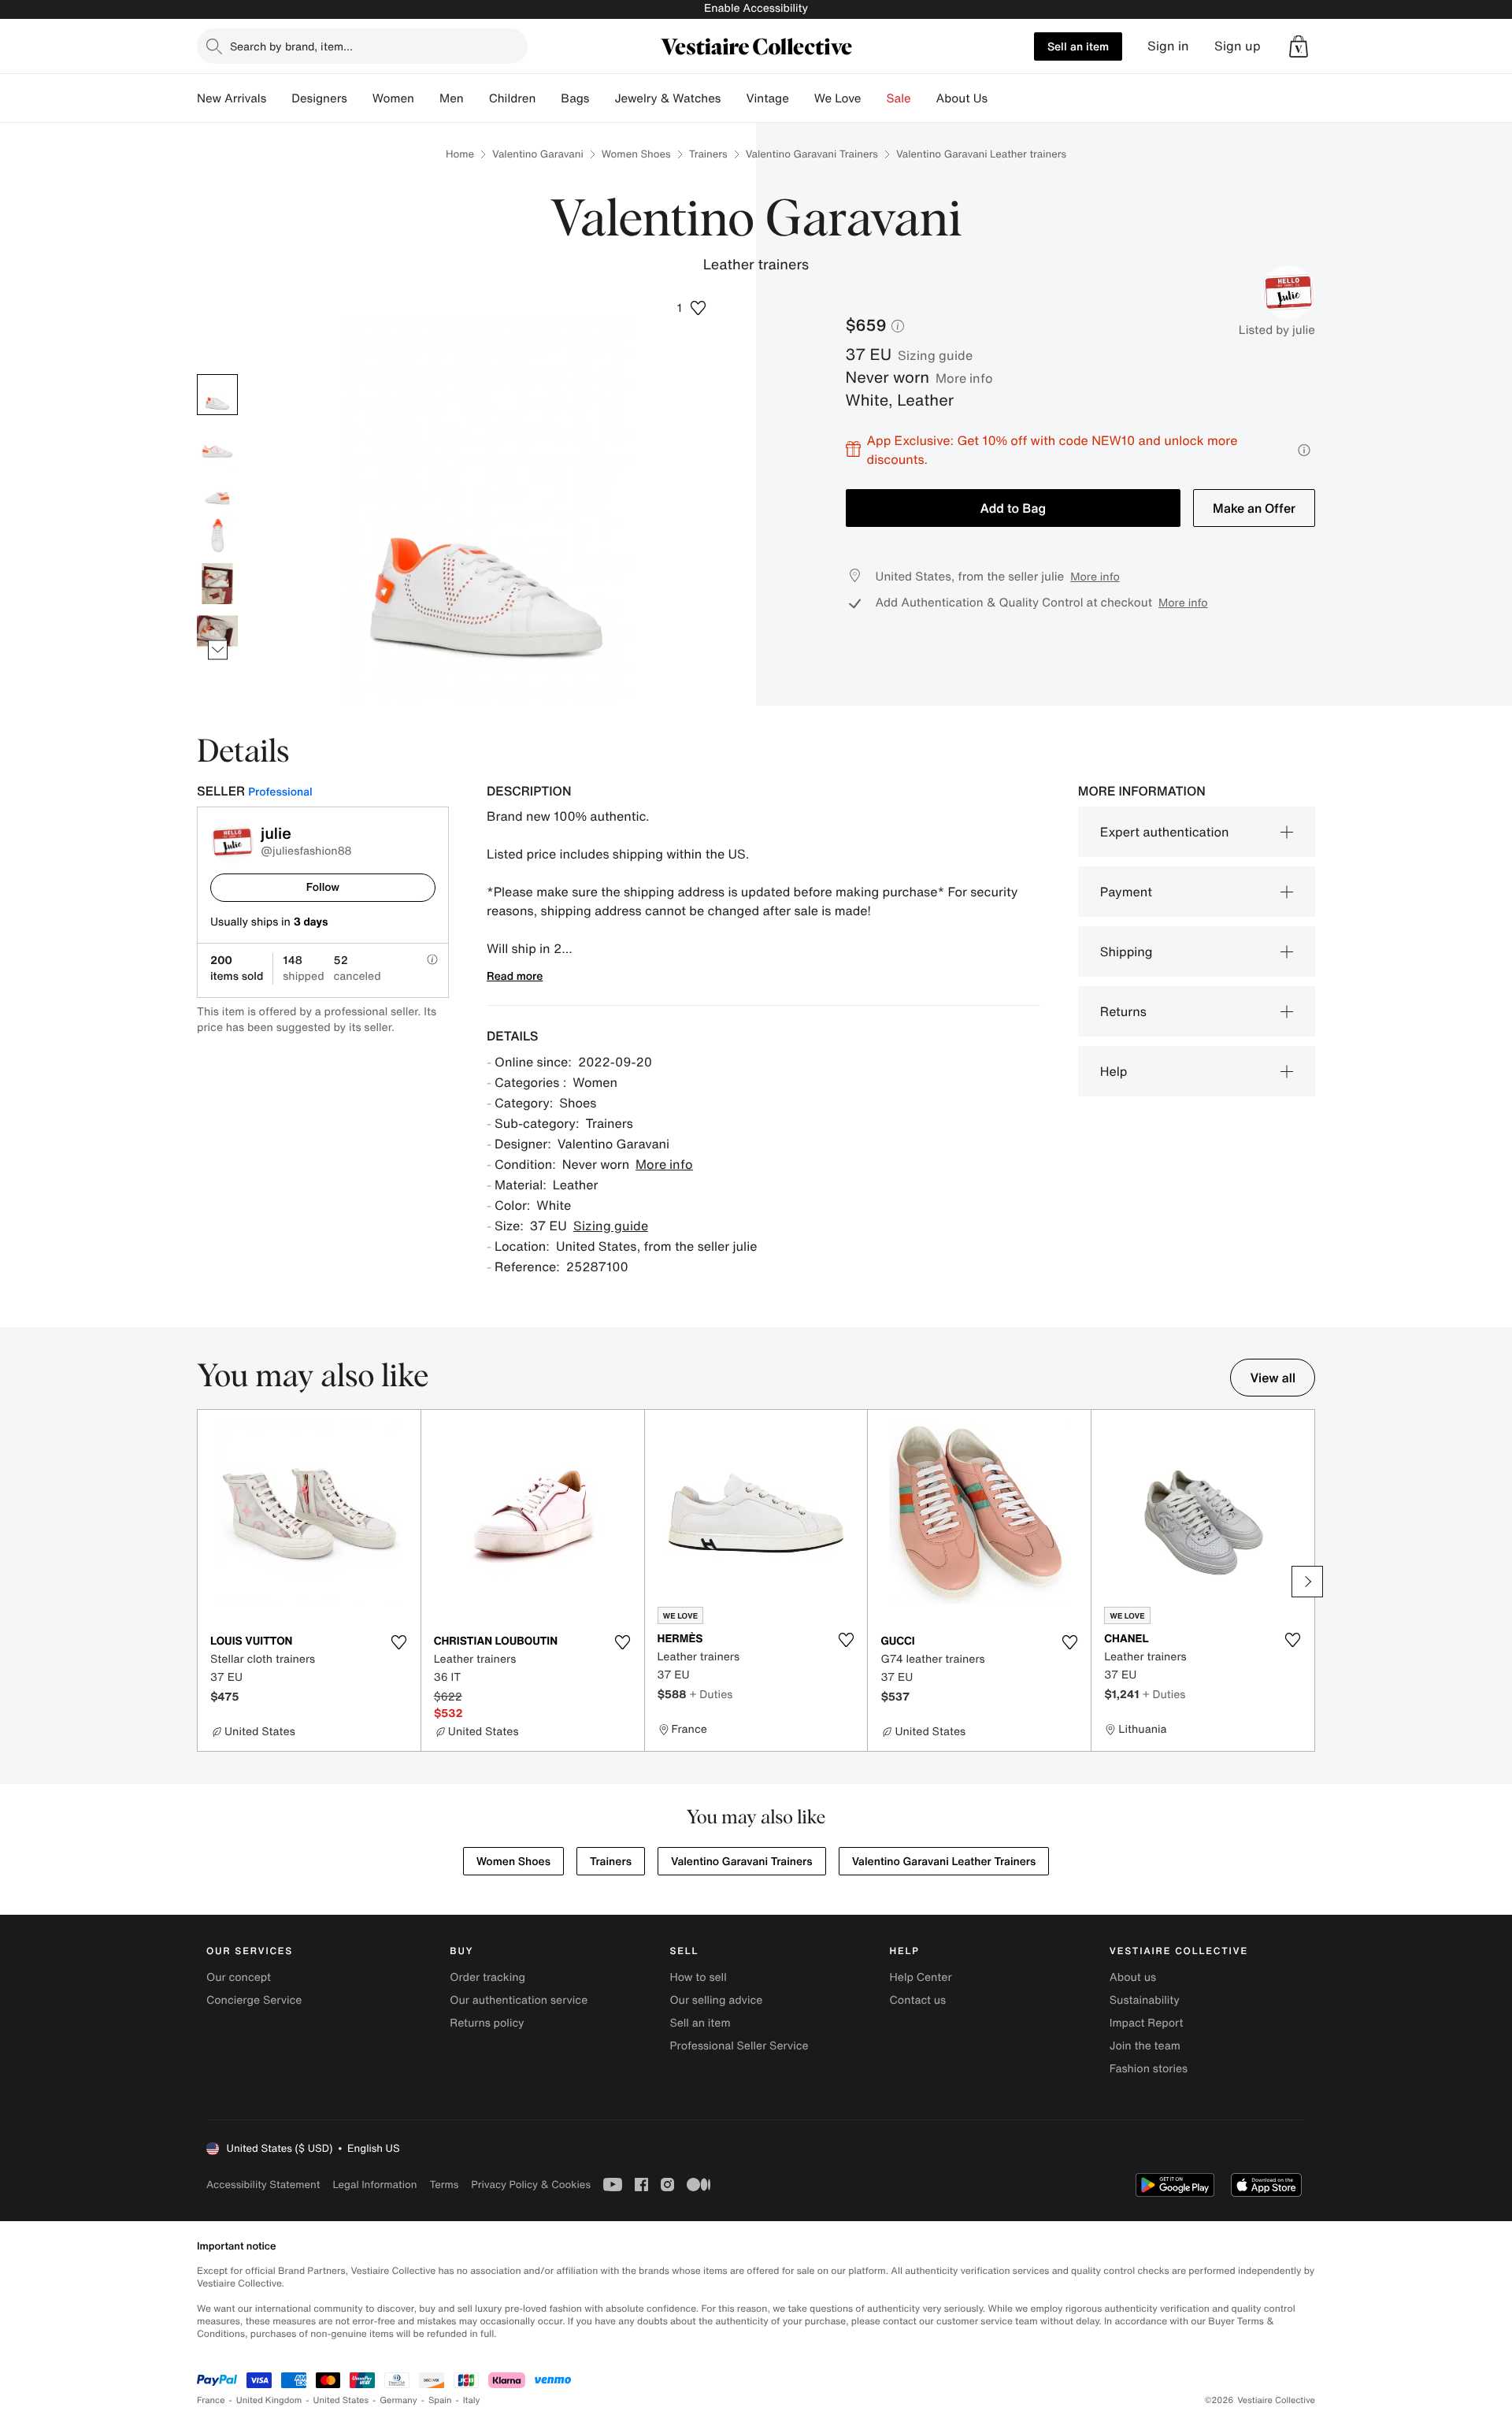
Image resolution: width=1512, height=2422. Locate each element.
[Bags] (602, 98)
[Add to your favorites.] (399, 1642)
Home (460, 154)
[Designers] (360, 98)
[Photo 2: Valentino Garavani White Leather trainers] (217, 442)
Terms (444, 2185)
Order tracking (487, 1977)
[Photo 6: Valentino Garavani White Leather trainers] (217, 631)
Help (1114, 1071)
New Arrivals (232, 98)
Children (513, 98)
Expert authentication (1165, 832)
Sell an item (1078, 46)
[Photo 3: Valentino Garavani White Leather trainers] (217, 489)
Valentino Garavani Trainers (812, 154)
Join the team (1145, 2046)
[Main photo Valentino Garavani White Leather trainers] (217, 395)
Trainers (708, 154)
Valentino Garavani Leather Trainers (944, 1862)
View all (1273, 1378)
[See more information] (1304, 450)
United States (341, 2400)
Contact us (918, 2000)
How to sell (698, 1977)
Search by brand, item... (291, 46)
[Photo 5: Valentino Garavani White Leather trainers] (217, 584)
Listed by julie (1277, 330)
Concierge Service (254, 2000)
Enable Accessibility (756, 8)
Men (452, 98)
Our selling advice (716, 2000)
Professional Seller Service (739, 2046)
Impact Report (1147, 2023)
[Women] (427, 98)
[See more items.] (218, 649)
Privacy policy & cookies (531, 2185)
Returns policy (487, 2023)
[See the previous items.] (218, 374)
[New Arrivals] (279, 98)
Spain (440, 2400)
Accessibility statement (263, 2185)
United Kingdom (269, 2400)
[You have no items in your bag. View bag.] (1299, 46)
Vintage (767, 98)
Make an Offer (1254, 508)
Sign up (1238, 46)
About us (1133, 1977)
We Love (838, 98)
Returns (1123, 1011)
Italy (472, 2400)
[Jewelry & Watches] (733, 98)
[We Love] (874, 98)
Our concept (239, 1977)
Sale (899, 98)
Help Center (921, 1977)
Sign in (1168, 46)
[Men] (476, 98)
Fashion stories (1149, 2069)
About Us (962, 98)
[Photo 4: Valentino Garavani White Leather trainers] (217, 536)
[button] (1299, 46)
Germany (398, 2400)
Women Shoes (636, 154)
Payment (1126, 892)
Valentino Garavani (538, 154)
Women (393, 98)
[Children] (548, 98)
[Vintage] (802, 98)
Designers (319, 98)
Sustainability (1145, 2000)
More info (964, 378)
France (211, 2400)
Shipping (1127, 951)
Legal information (374, 2185)
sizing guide (935, 355)
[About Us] (1000, 98)
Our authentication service (519, 2000)
